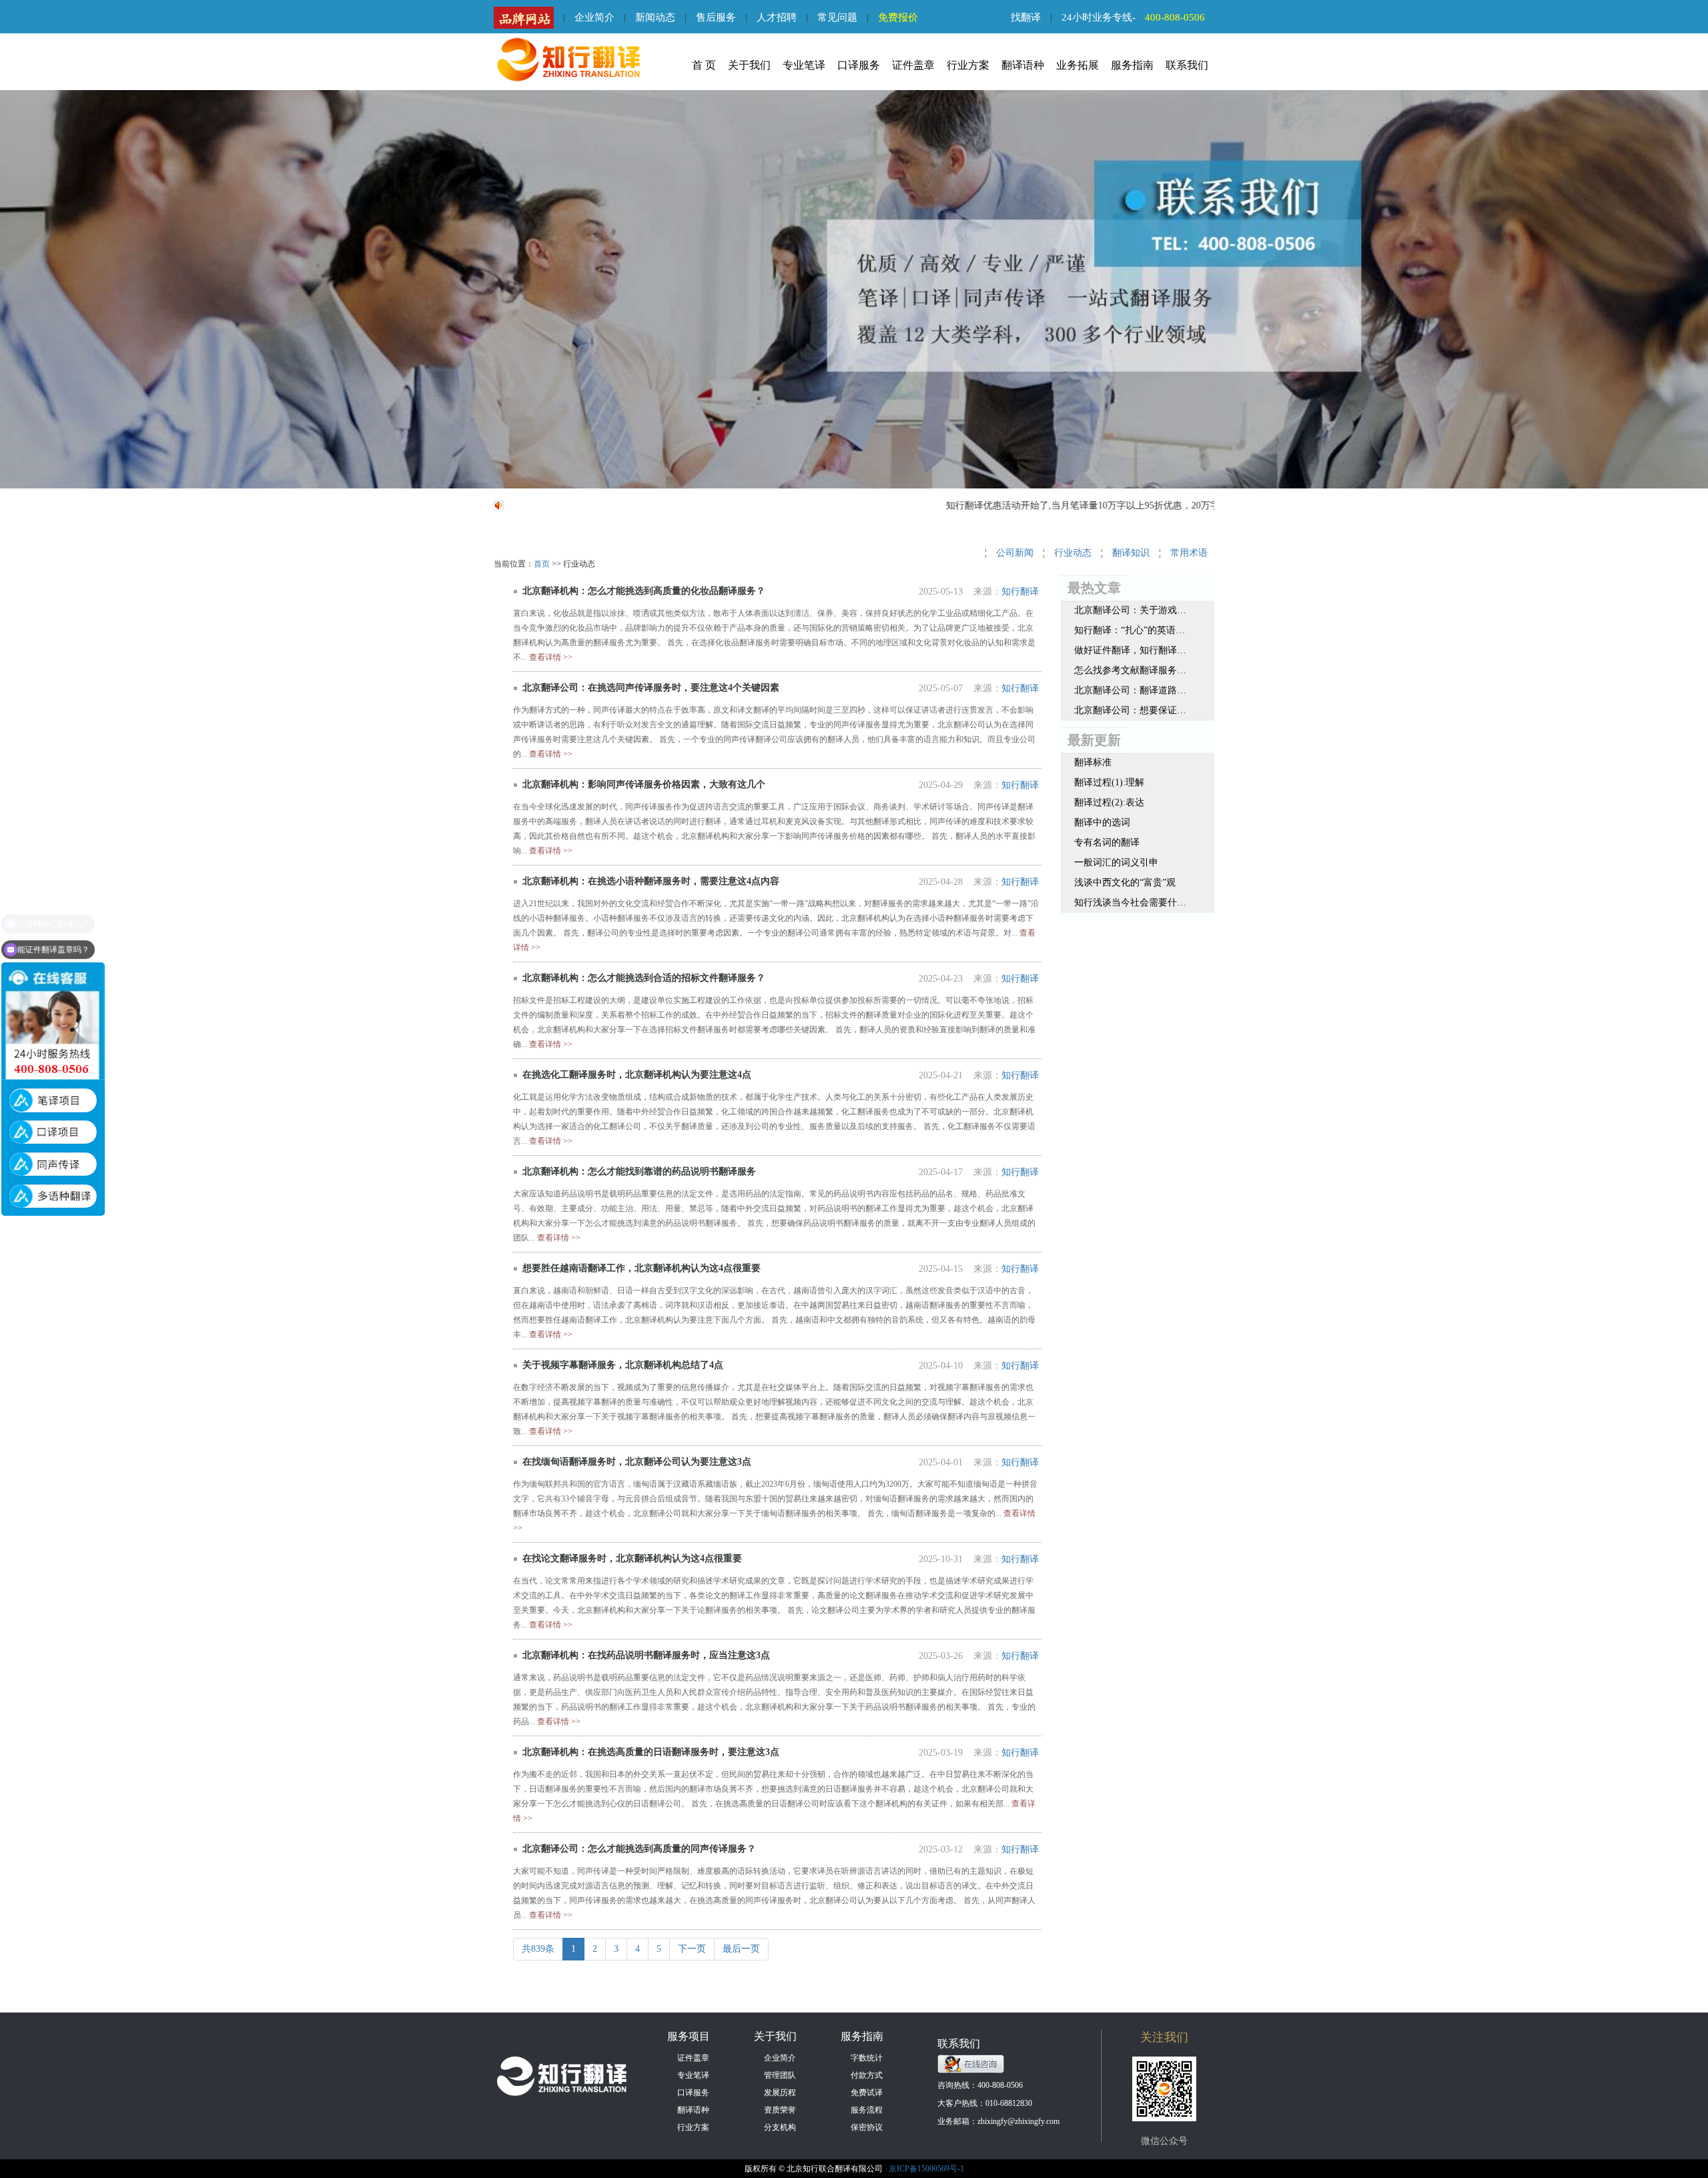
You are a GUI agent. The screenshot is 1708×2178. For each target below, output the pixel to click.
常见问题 (837, 17)
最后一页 (741, 1949)
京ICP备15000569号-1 (926, 2169)
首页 (542, 564)
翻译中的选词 (1102, 822)
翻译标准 (1093, 762)
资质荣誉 (780, 2110)
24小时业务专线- (1133, 17)
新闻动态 (655, 17)
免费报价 (898, 17)
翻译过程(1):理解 (1109, 782)
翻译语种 (1023, 65)
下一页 (692, 1949)
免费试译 (867, 2093)
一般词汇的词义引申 (1116, 862)
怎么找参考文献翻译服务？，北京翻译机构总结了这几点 (1130, 670)
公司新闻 (1015, 553)
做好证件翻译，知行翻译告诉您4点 (1130, 650)
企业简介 (594, 17)
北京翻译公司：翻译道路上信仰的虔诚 (1130, 690)
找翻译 (1026, 17)
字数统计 (867, 2058)
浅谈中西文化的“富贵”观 (1125, 882)
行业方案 (968, 65)
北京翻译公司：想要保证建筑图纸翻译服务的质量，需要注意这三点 (1130, 710)
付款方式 (867, 2075)
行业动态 (1073, 553)
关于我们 (749, 65)
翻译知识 (1131, 553)
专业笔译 (804, 65)
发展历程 (780, 2093)
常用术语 (1189, 553)
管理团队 (780, 2075)
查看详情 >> (551, 657)
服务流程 (867, 2110)
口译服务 (859, 65)
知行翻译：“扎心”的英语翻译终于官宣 (1130, 630)
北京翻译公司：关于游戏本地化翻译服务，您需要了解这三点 (1130, 610)
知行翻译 (1020, 592)
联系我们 (1187, 65)
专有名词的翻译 (1107, 842)
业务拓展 (1078, 65)
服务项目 (689, 2036)
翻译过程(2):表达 (1109, 802)
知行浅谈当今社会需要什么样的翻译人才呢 (1130, 902)
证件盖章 (913, 65)
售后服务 (716, 17)
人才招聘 (777, 17)
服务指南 (1132, 65)
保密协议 (867, 2127)
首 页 (704, 65)
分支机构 (780, 2127)
